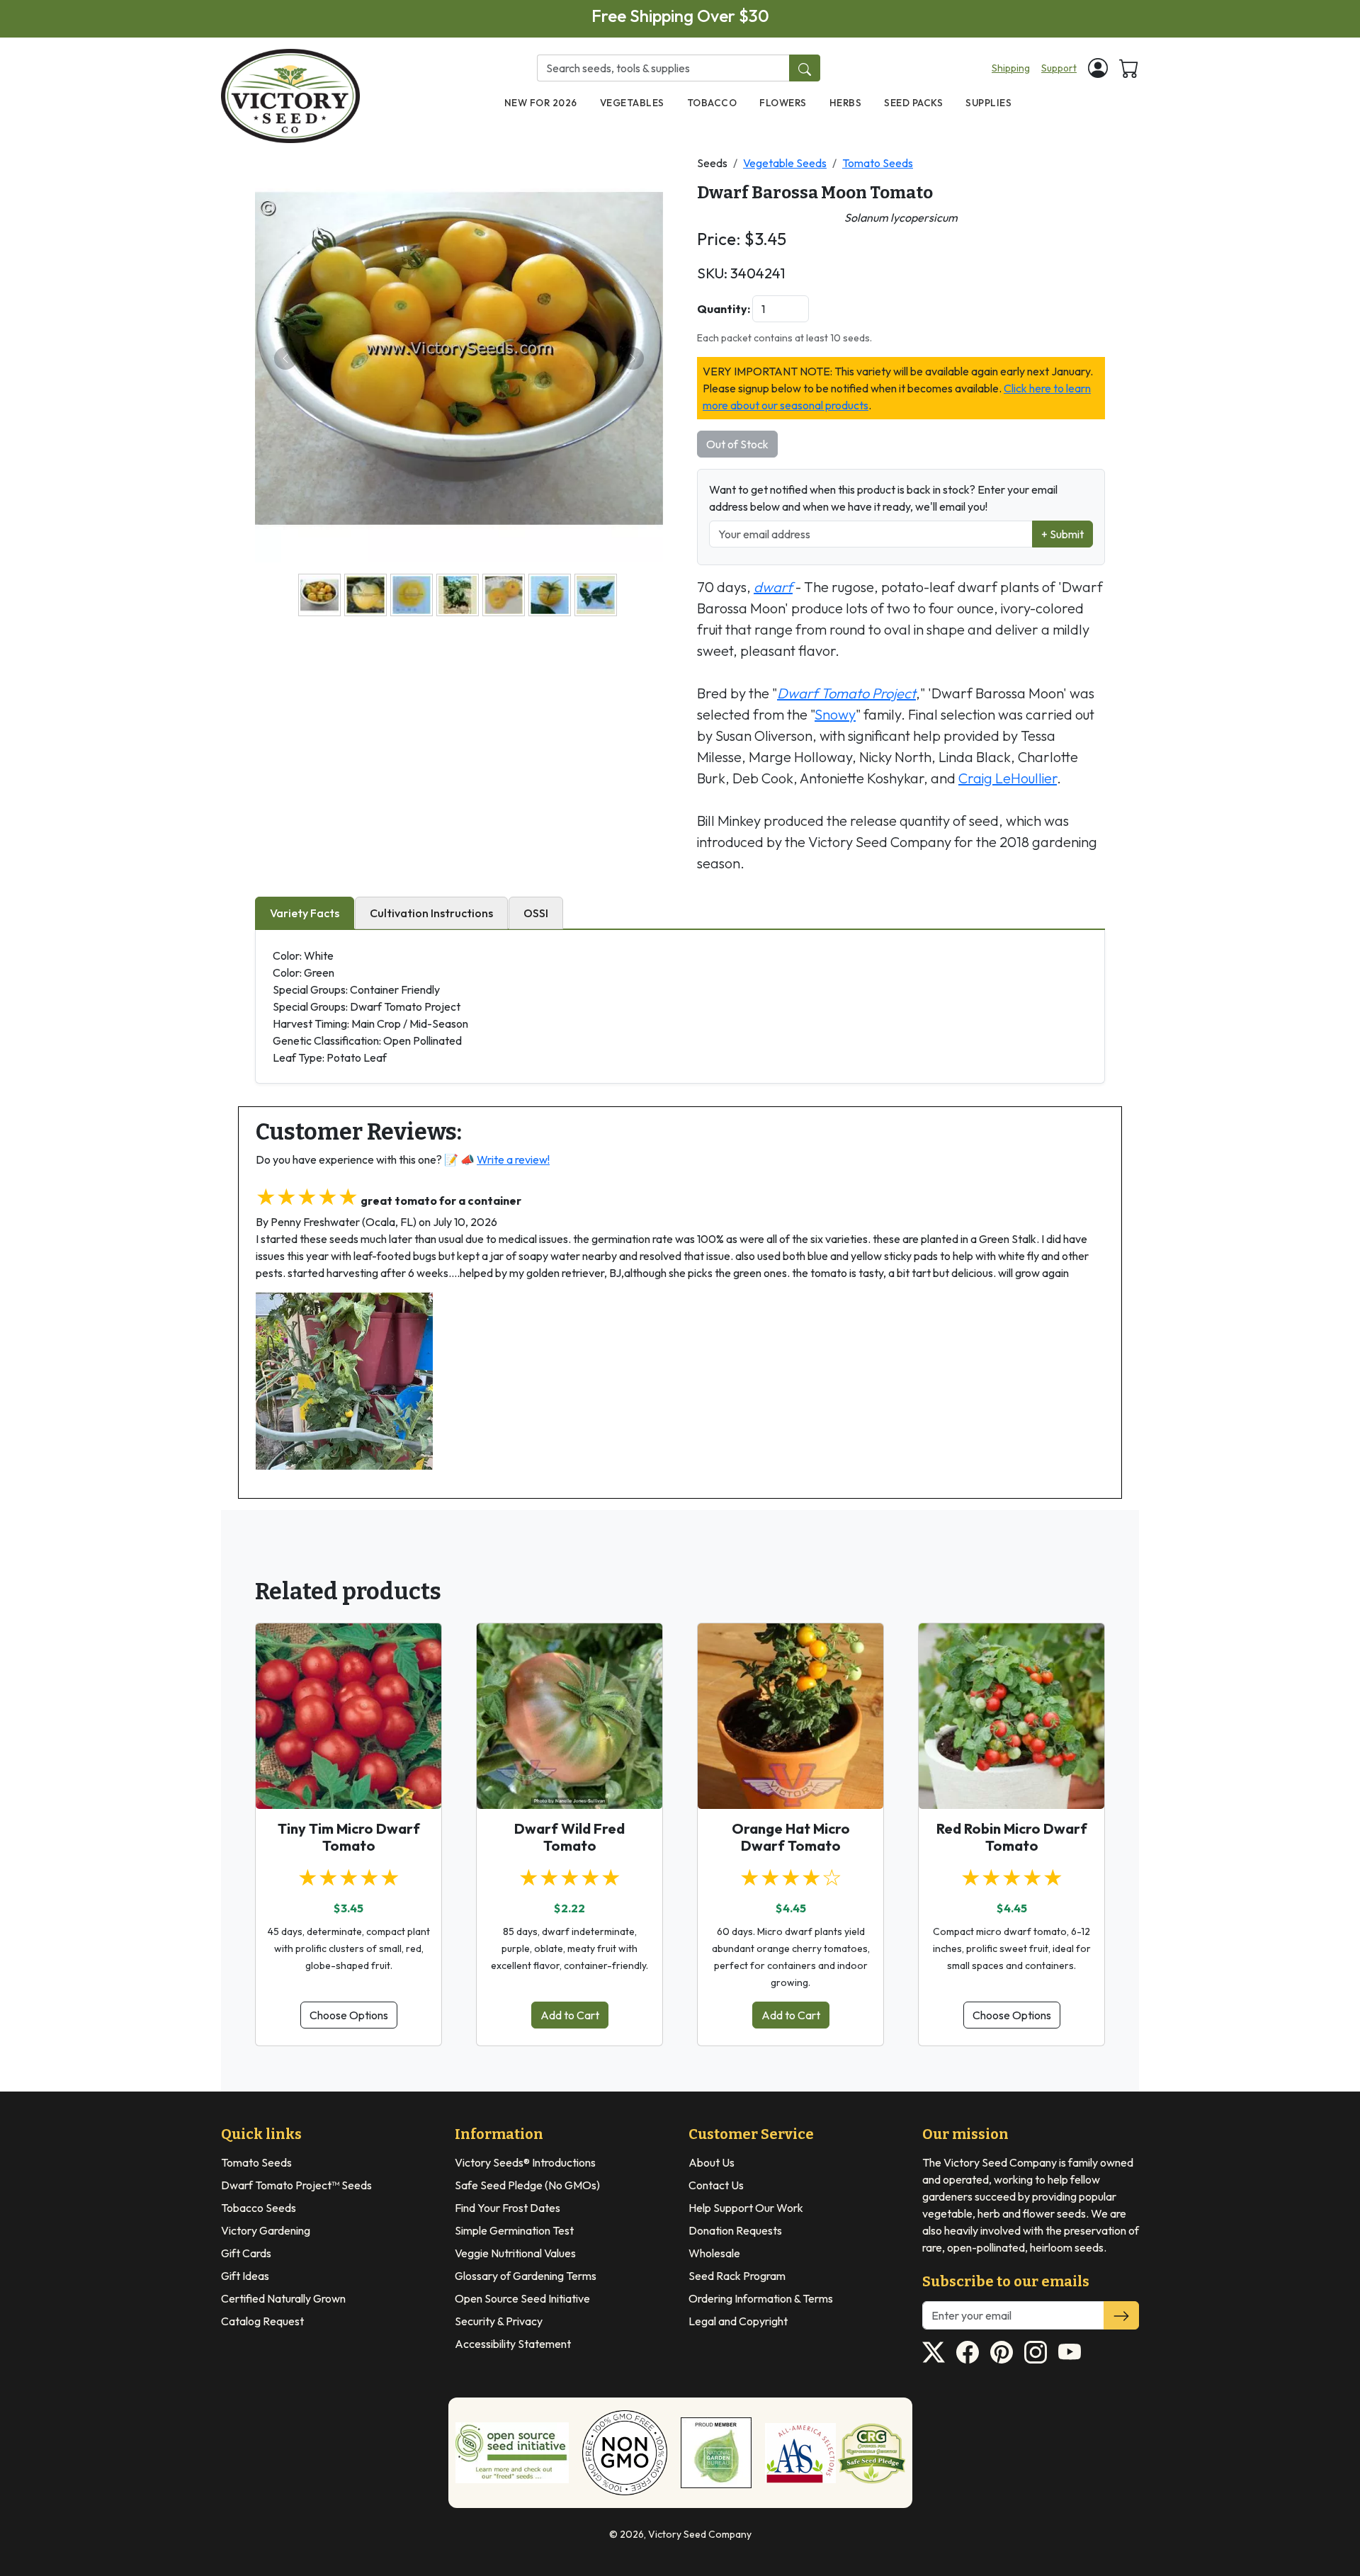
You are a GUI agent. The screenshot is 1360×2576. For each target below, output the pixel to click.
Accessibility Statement (513, 2344)
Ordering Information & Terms (761, 2298)
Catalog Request (262, 2321)
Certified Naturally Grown (283, 2298)
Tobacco (712, 103)
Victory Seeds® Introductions (525, 2162)
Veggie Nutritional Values (515, 2253)
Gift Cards (246, 2253)
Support (1059, 68)
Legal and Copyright (738, 2321)
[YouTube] (1070, 2352)
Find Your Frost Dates (508, 2208)
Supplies (988, 103)
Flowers (783, 103)
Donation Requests (735, 2230)
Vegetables (632, 103)
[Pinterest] (1002, 2352)
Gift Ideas (245, 2276)
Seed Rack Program (737, 2276)
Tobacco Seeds (259, 2208)
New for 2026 (541, 103)
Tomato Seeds (878, 163)
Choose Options (349, 2015)
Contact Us (716, 2185)
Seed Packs (913, 103)
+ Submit (1062, 534)
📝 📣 (497, 1159)
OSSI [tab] (536, 913)
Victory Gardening (266, 2230)
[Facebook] (968, 2352)
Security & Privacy (499, 2321)
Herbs (846, 103)
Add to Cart (570, 2015)
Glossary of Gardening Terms (526, 2276)
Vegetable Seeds (785, 163)
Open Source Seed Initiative (522, 2298)
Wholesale (714, 2253)
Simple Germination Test (514, 2230)
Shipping (1011, 68)
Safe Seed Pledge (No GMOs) (527, 2185)
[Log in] (1098, 68)
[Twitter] (934, 2352)
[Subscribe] (1121, 2315)
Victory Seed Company (700, 2534)
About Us (712, 2162)
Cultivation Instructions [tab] (431, 913)
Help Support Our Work (746, 2208)
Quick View (349, 1786)
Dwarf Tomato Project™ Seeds (296, 2185)
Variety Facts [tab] (305, 913)
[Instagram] (1036, 2352)
